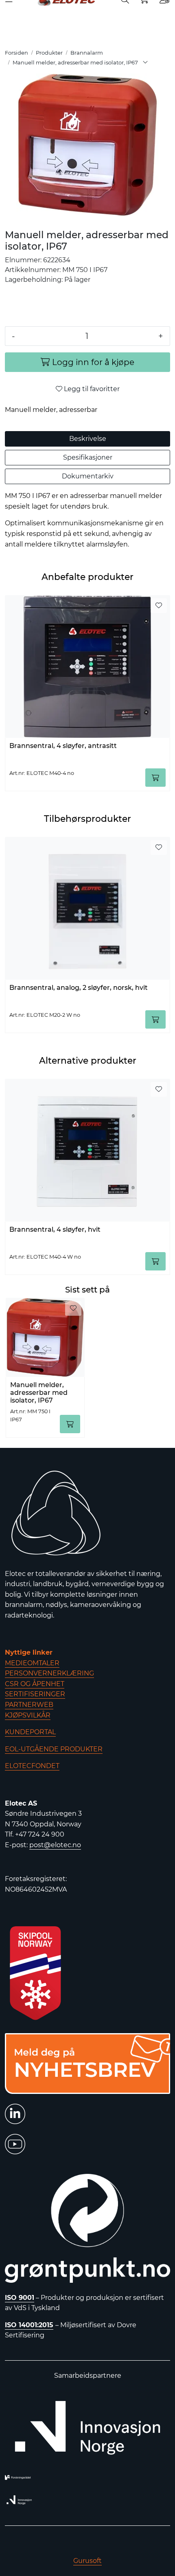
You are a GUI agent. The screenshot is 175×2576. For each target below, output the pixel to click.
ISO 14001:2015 (29, 2325)
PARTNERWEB (29, 1705)
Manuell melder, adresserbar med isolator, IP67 (39, 1392)
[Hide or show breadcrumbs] (145, 63)
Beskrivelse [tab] (88, 439)
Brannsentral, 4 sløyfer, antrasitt (63, 746)
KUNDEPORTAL (30, 1732)
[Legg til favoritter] (159, 606)
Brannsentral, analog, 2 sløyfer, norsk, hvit (79, 988)
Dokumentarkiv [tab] (88, 476)
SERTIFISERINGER (35, 1694)
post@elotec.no (55, 1845)
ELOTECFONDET (32, 1766)
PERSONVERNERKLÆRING (49, 1673)
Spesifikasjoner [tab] (88, 457)
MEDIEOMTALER (32, 1663)
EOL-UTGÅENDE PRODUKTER (54, 1749)
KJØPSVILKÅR (28, 1715)
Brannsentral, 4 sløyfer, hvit (55, 1229)
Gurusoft (87, 2561)
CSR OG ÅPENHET (35, 1684)
